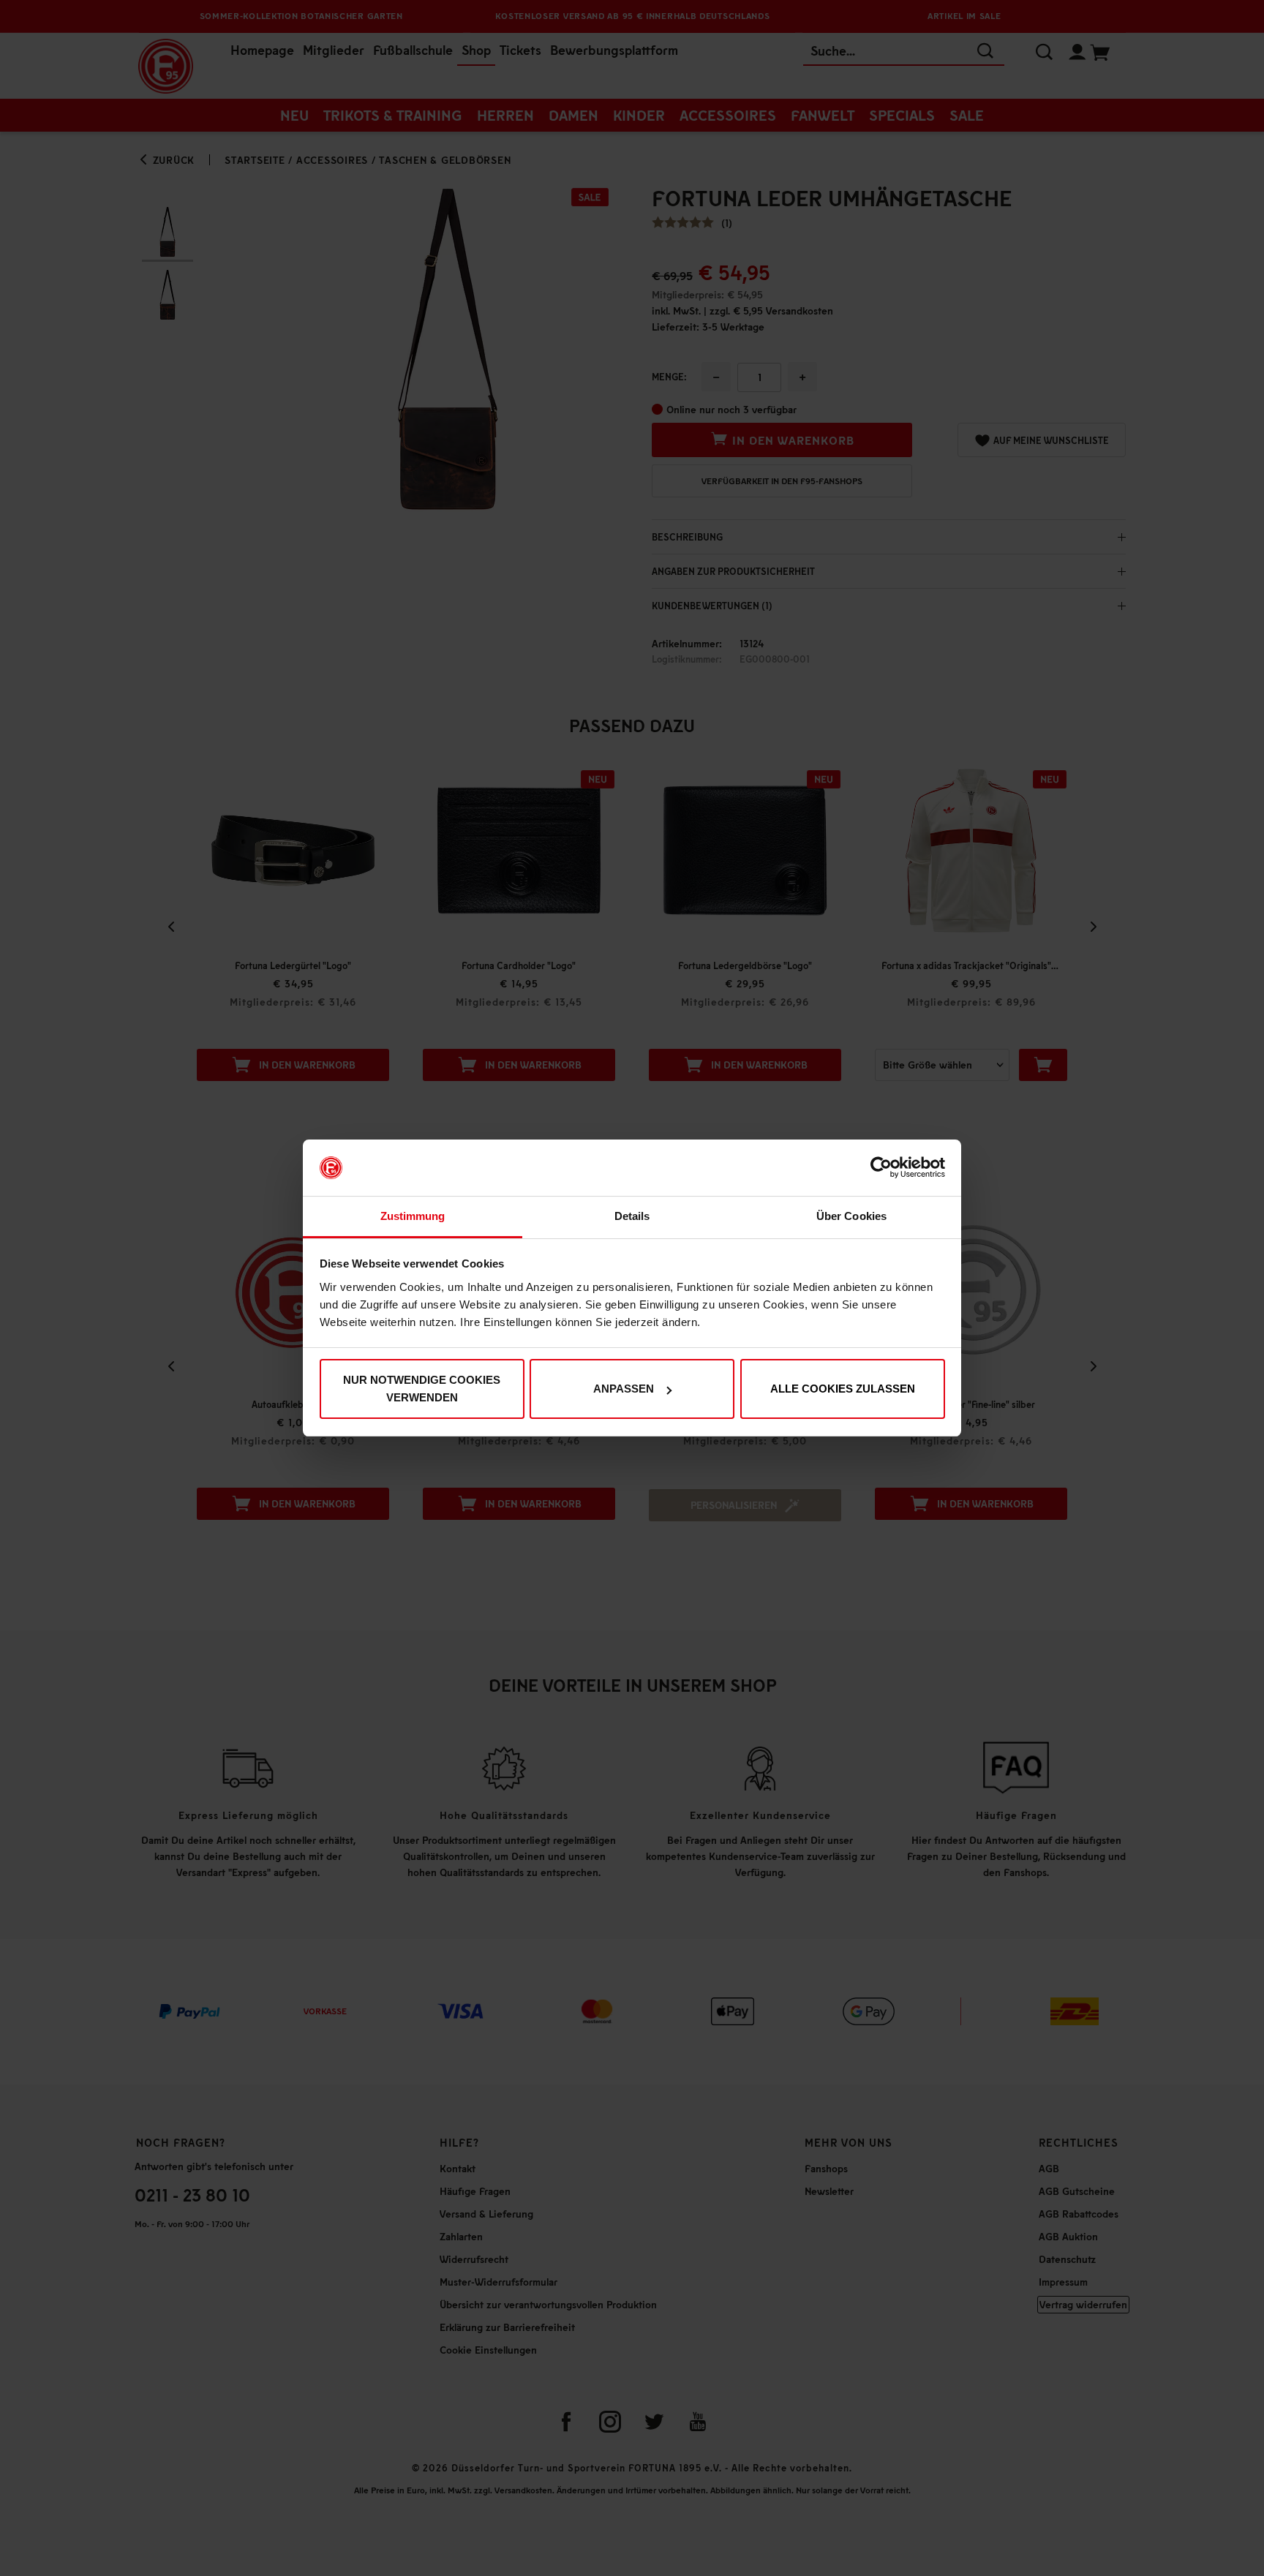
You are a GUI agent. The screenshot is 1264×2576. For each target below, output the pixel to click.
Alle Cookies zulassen (843, 1389)
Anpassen (624, 1389)
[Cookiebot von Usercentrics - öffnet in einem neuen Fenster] (881, 1168)
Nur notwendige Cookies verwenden (422, 1389)
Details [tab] (632, 1216)
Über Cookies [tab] (851, 1216)
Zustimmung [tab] (413, 1216)
